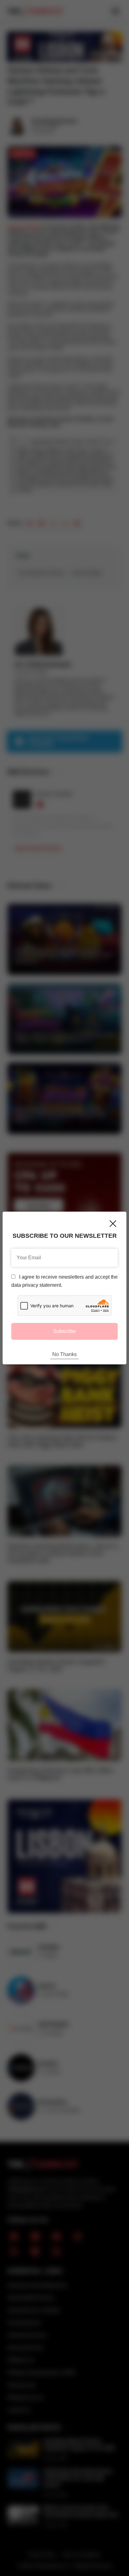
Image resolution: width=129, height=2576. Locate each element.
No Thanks (64, 1354)
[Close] (113, 1224)
